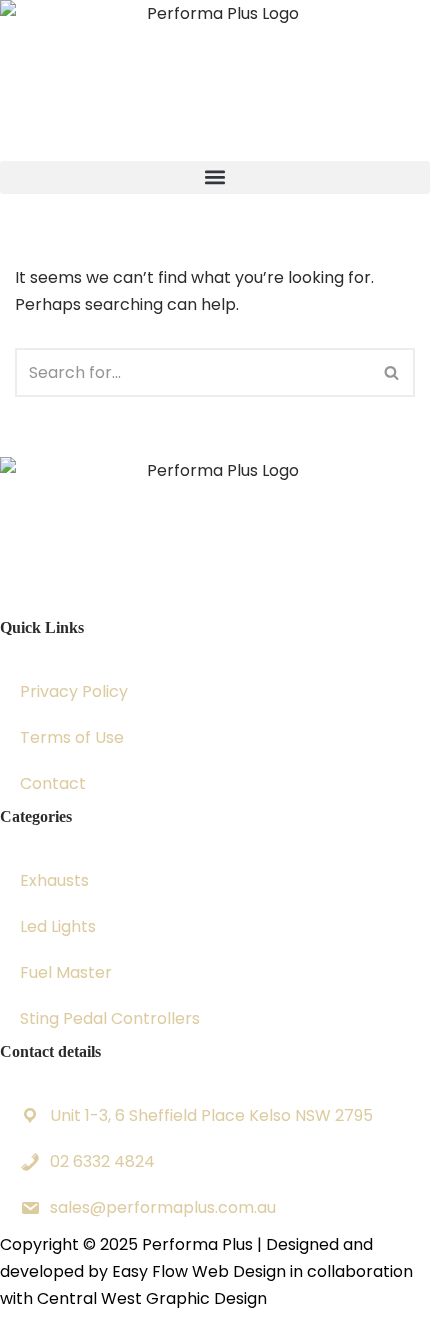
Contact (53, 783)
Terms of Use (72, 737)
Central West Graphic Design (152, 1298)
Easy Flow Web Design (199, 1271)
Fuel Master (66, 972)
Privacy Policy (74, 691)
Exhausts (54, 880)
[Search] (392, 372)
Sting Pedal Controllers (110, 1018)
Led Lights (58, 926)
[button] (215, 177)
